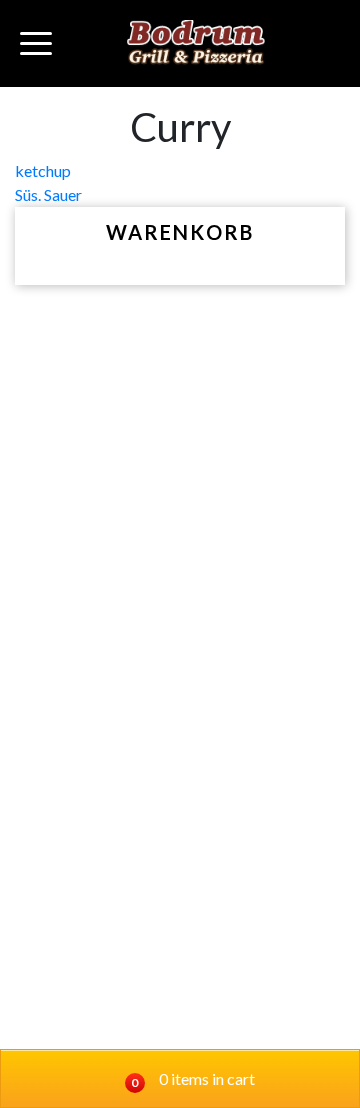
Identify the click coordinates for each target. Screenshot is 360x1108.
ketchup (43, 170)
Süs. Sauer (48, 194)
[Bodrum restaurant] (196, 43)
